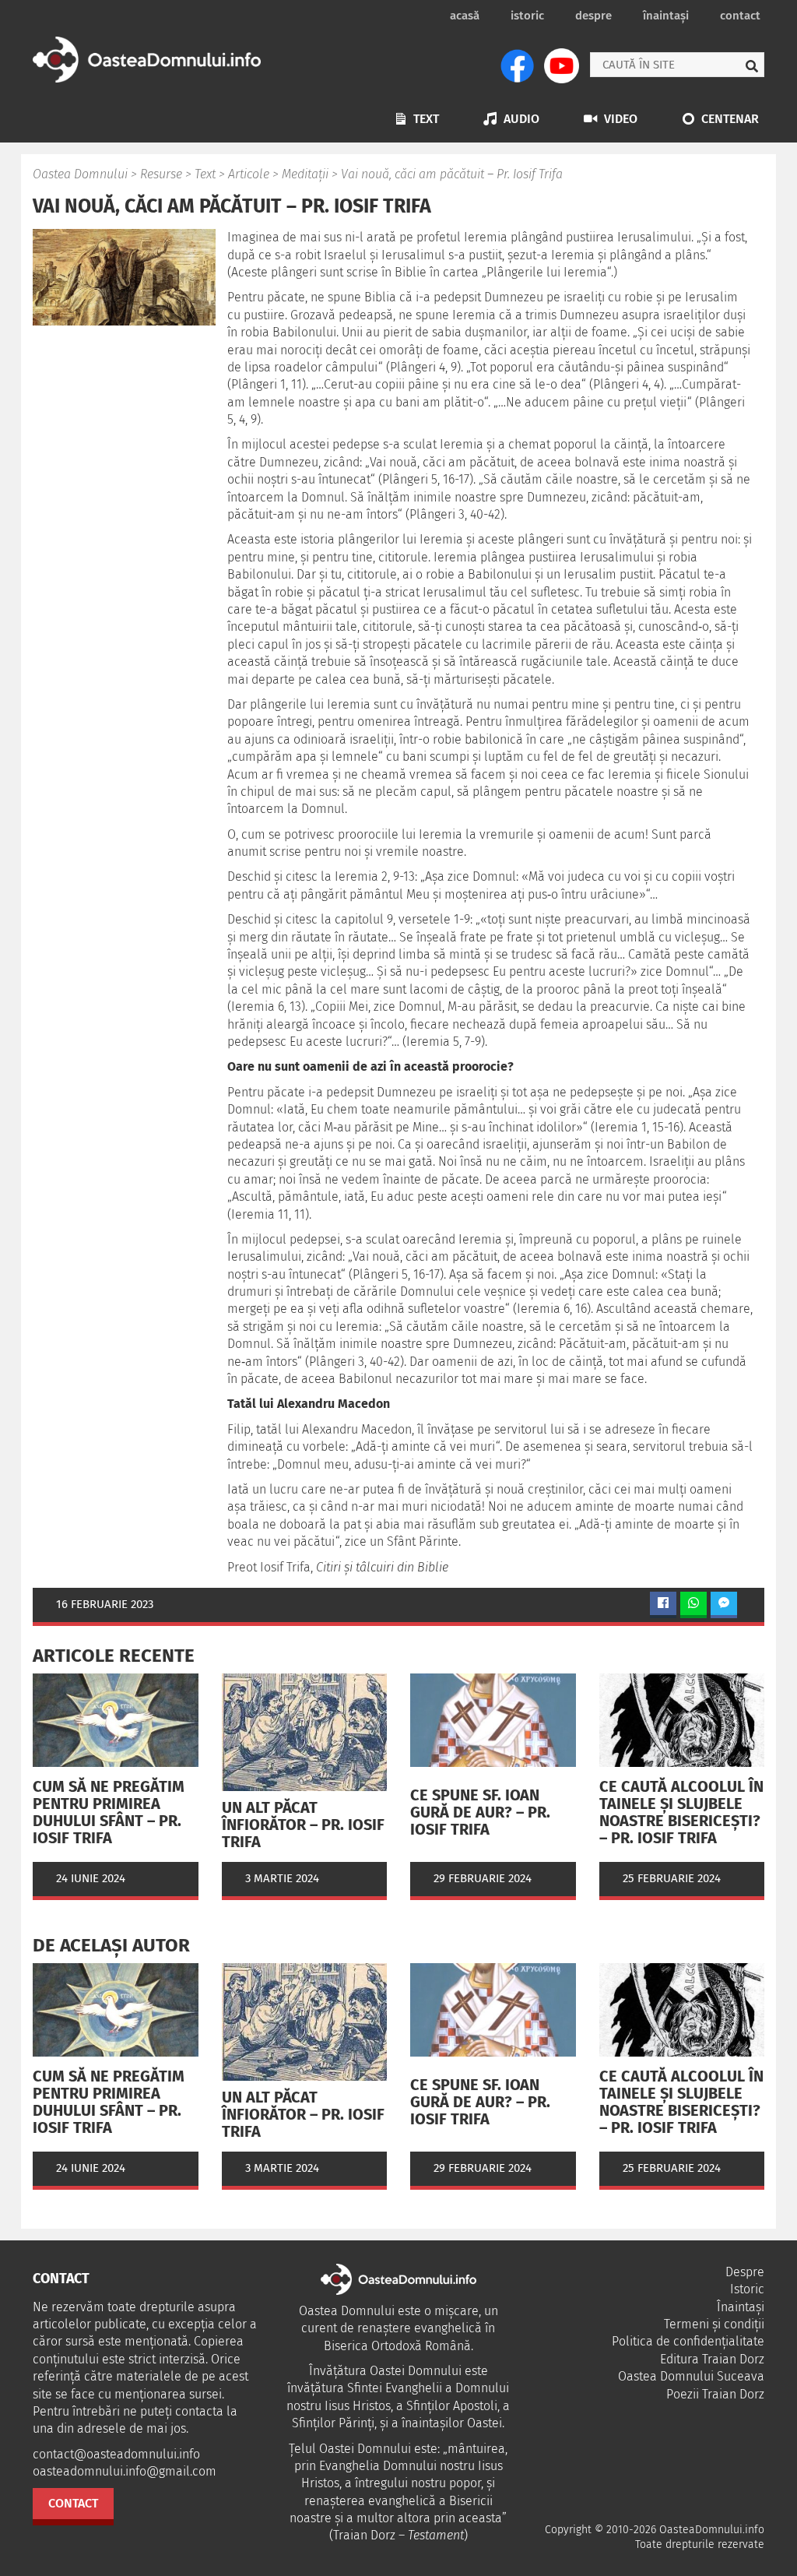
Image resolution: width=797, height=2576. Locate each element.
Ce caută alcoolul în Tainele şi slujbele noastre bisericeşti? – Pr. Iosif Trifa (681, 1812)
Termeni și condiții (714, 2324)
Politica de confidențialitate (688, 2341)
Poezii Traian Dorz (715, 2394)
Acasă (465, 16)
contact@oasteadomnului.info (116, 2454)
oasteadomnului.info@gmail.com (125, 2471)
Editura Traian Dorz (712, 2359)
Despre (593, 16)
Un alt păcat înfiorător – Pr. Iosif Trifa (303, 1825)
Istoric (527, 16)
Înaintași (666, 16)
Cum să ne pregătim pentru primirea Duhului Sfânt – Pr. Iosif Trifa (109, 1812)
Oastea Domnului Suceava (691, 2376)
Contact (740, 16)
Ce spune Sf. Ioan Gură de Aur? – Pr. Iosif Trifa (480, 1812)
